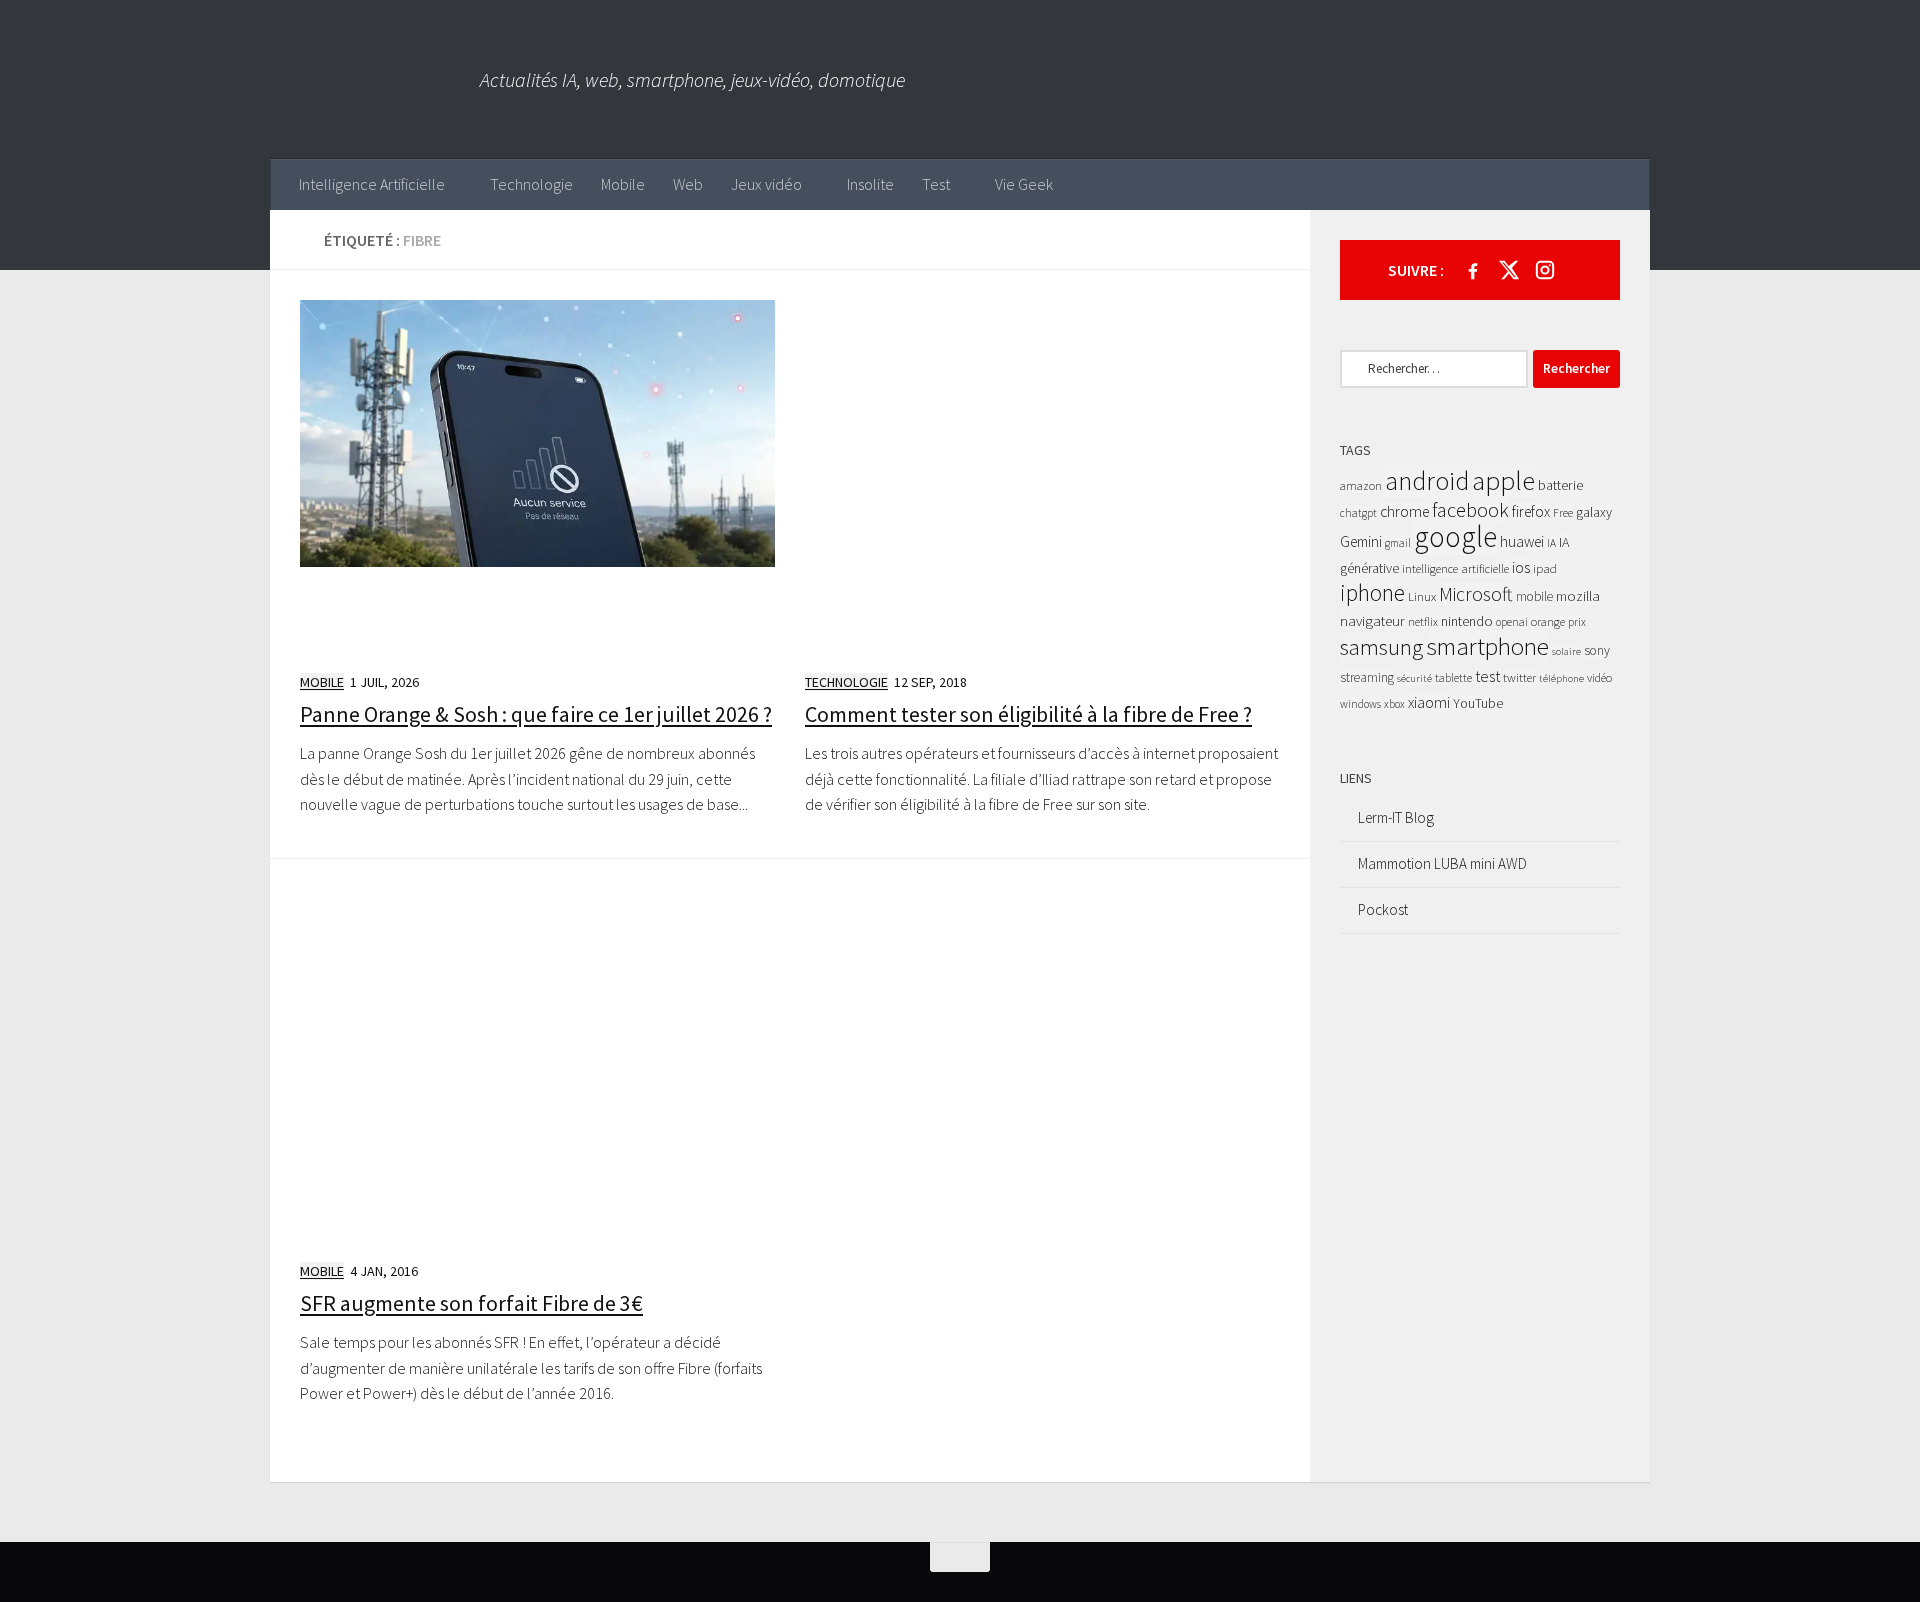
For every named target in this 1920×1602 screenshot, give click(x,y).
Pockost (1383, 909)
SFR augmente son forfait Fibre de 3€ (471, 1303)
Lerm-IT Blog (1396, 817)
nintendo (1467, 621)
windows (1360, 704)
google (1455, 536)
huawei (1522, 541)
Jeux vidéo (766, 184)
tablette (1453, 677)
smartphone (1487, 646)
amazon (1361, 485)
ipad (1545, 568)
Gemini (1361, 541)
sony (1597, 650)
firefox (1531, 511)
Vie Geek (1024, 184)
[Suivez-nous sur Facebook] (1473, 270)
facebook (1470, 510)
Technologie (531, 184)
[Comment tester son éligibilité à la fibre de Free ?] (1042, 477)
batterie (1560, 485)
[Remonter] (960, 1557)
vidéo (1599, 677)
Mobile (623, 184)
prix (1577, 621)
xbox (1394, 704)
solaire (1566, 651)
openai (1512, 622)
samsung (1381, 646)
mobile (1534, 596)
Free (1563, 513)
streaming (1367, 677)
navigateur (1372, 620)
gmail (1398, 543)
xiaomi (1429, 702)
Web (688, 184)
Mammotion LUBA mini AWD (1442, 863)
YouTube (1478, 703)
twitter (1519, 677)
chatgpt (1358, 513)
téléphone (1561, 678)
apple (1503, 480)
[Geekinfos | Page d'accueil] (375, 79)
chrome (1404, 511)
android (1427, 481)
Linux (1422, 596)
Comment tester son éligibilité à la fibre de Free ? (1028, 714)
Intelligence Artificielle (372, 184)
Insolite (870, 184)
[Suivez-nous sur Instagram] (1545, 270)
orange (1548, 621)
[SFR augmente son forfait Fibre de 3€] (537, 1066)
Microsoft (1476, 594)
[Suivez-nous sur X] (1509, 270)
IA (1551, 543)
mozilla (1578, 595)
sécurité (1414, 678)
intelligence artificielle (1455, 568)
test (1487, 676)
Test (936, 184)
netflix (1423, 621)
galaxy (1594, 512)
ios (1521, 567)
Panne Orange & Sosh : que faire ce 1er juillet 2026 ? (536, 714)
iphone (1372, 592)
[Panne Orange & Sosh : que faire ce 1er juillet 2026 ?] (537, 477)
